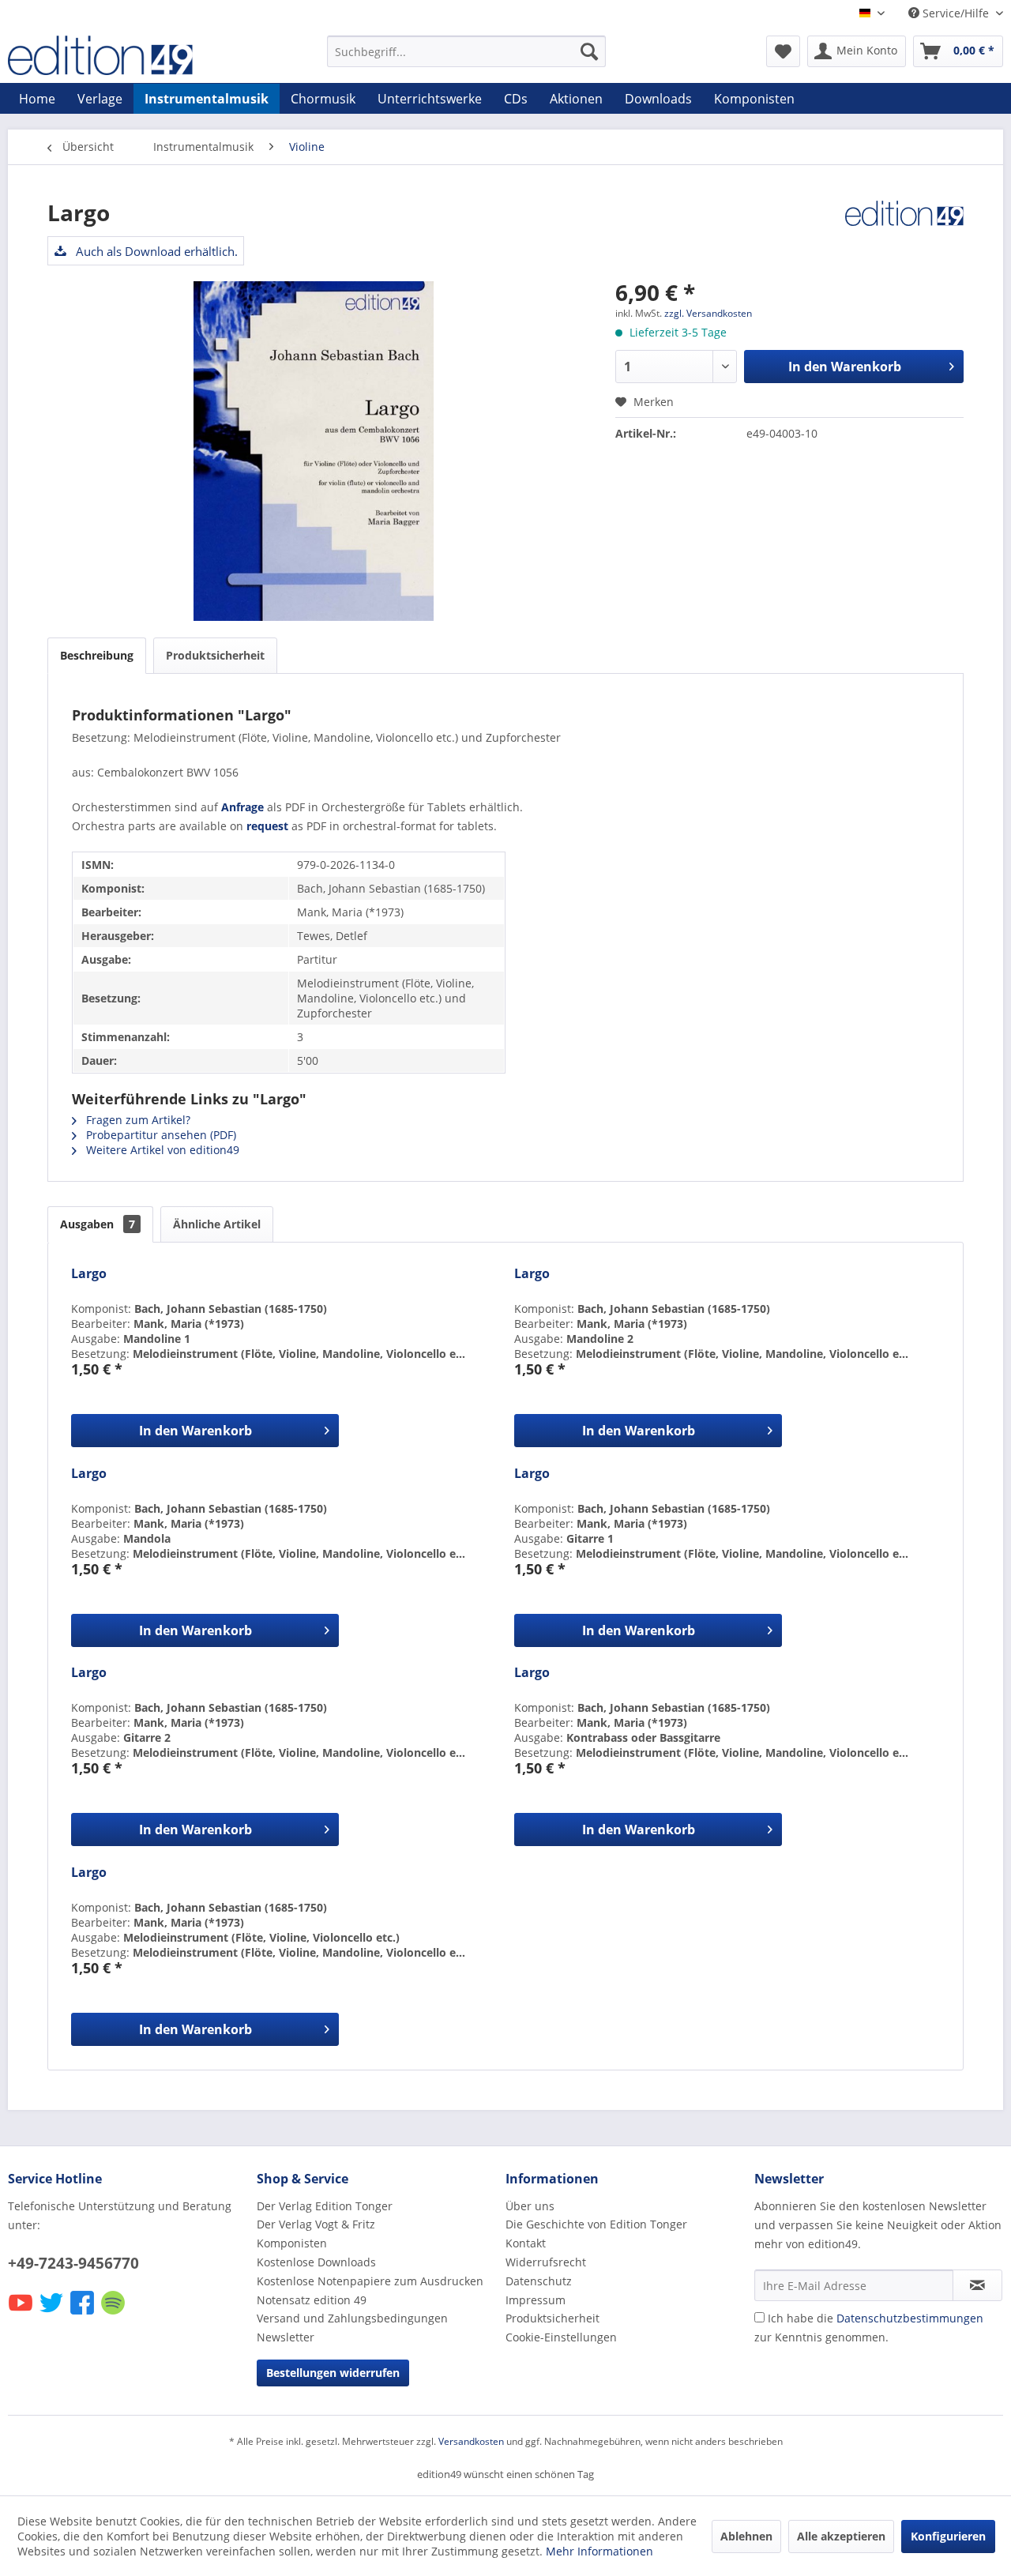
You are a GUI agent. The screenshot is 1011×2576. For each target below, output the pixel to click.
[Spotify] (114, 2313)
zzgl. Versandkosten (708, 313)
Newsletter (286, 2337)
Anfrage (242, 807)
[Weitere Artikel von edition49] (904, 228)
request (267, 826)
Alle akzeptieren (841, 2536)
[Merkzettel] (783, 51)
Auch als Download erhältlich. (155, 251)
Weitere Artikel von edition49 (161, 1150)
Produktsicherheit (215, 655)
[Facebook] (83, 2313)
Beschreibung (97, 655)
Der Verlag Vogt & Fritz (316, 2224)
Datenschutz (539, 2281)
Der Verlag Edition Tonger (325, 2206)
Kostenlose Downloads (316, 2262)
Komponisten (292, 2243)
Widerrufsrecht (546, 2262)
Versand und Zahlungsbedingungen (352, 2318)
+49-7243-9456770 (73, 2263)
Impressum (536, 2300)
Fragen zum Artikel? (137, 1120)
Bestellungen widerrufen (333, 2373)
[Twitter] (53, 2313)
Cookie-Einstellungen (561, 2337)
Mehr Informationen (599, 2551)
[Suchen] (589, 51)
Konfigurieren (948, 2536)
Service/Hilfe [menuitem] (956, 13)
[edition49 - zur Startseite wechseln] (130, 55)
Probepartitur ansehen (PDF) (160, 1135)
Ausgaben (98, 1224)
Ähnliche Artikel (217, 1224)
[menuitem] (466, 51)
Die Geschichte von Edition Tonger (596, 2224)
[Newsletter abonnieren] (977, 2285)
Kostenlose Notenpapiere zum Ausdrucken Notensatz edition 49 (370, 2290)
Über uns (530, 2206)
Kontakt (526, 2243)
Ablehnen (746, 2536)
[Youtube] (22, 2313)
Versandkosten (471, 2441)
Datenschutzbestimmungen (910, 2318)
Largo (89, 1274)
